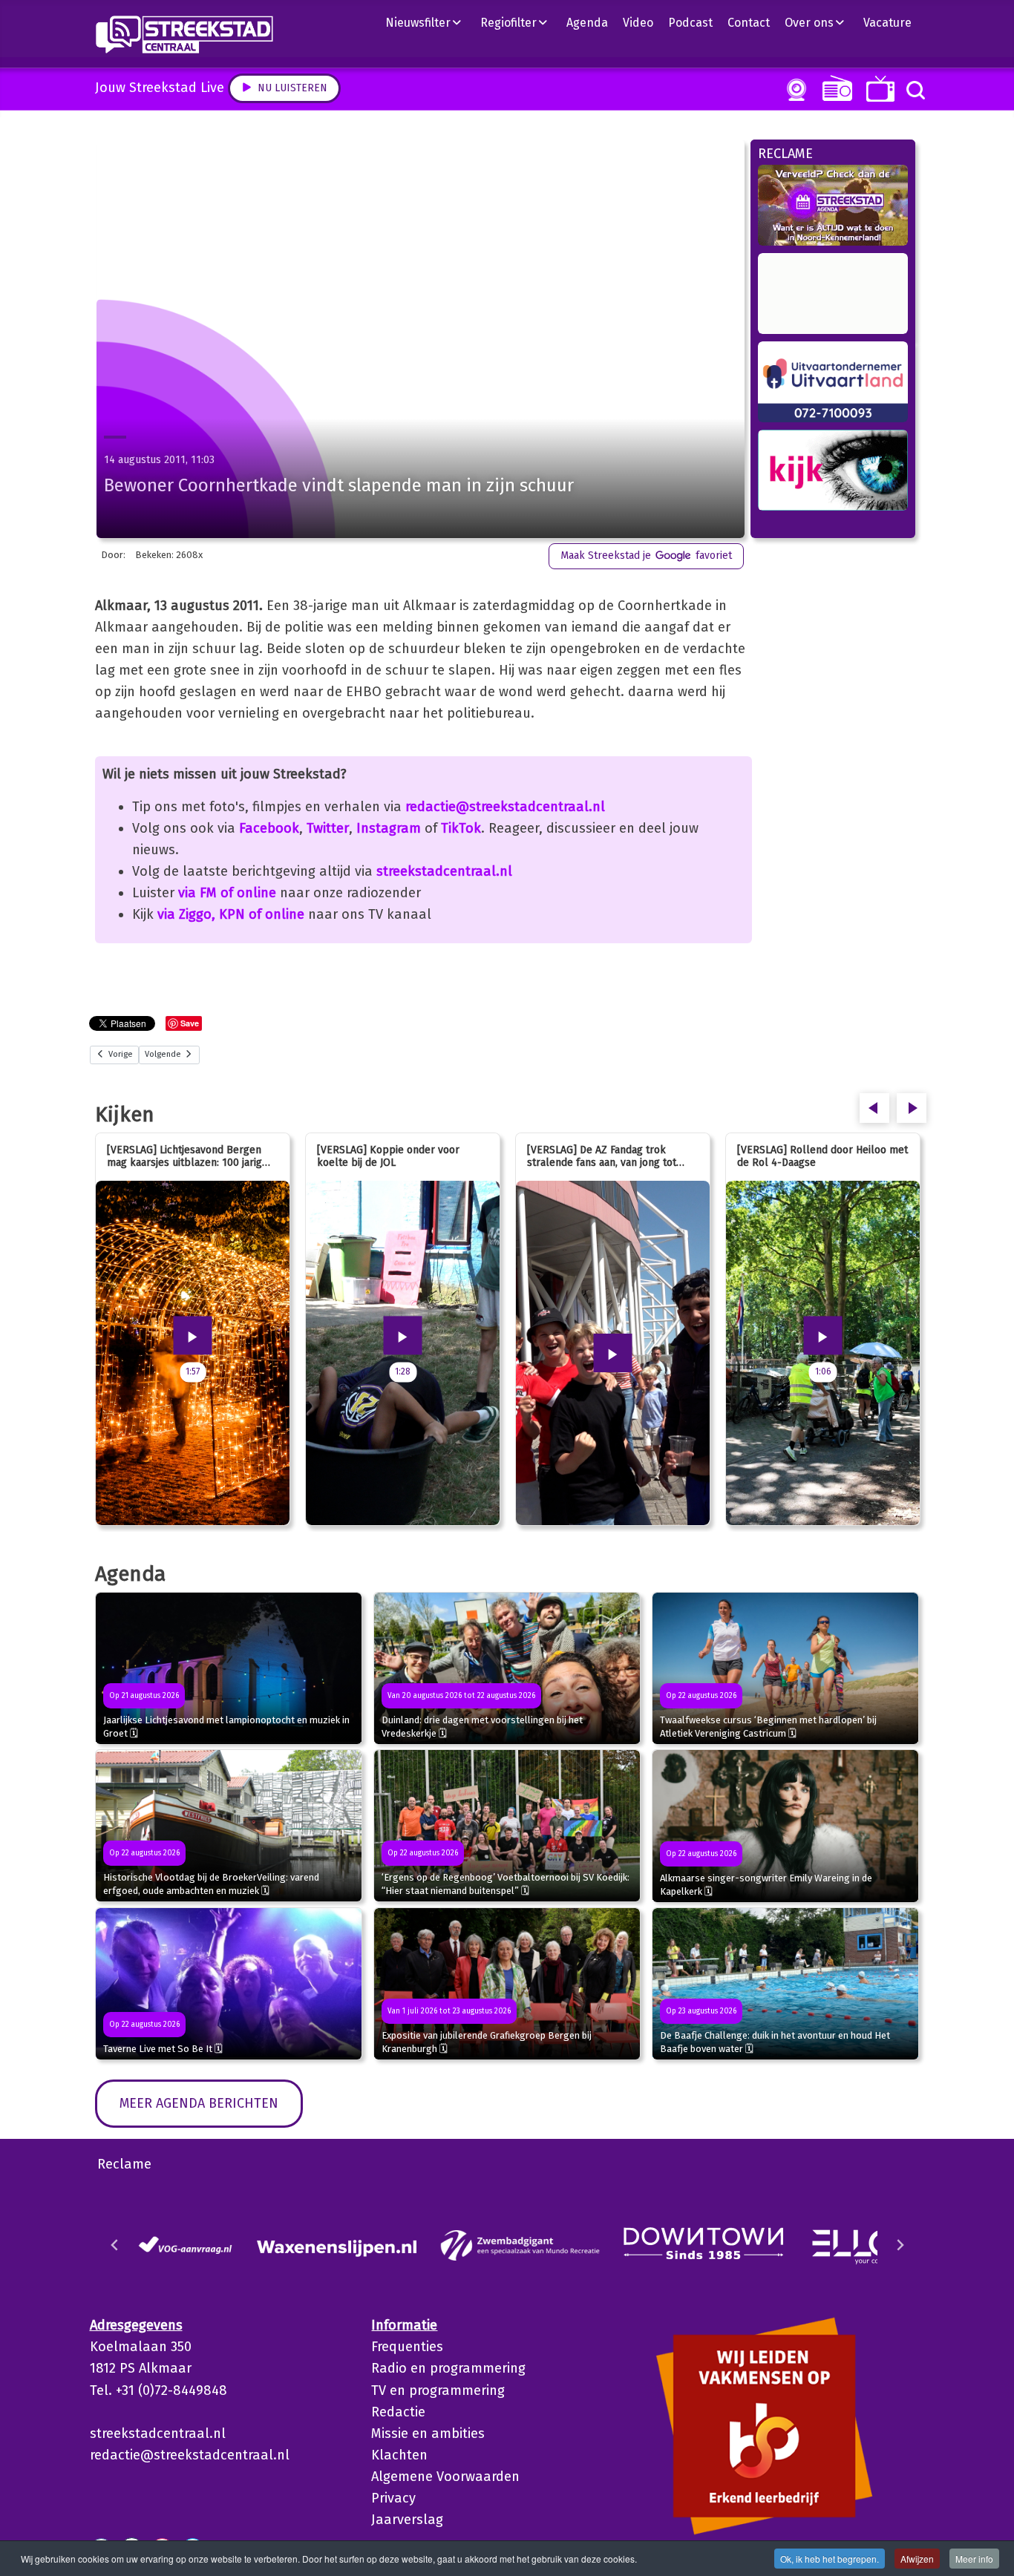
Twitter (328, 828)
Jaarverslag (407, 2520)
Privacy (393, 2498)
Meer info (974, 2559)
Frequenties (407, 2347)
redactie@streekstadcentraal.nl (505, 807)
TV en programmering (438, 2390)
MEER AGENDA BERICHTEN (199, 2103)
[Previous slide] (115, 2245)
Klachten (399, 2455)
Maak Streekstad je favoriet (646, 555)
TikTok (461, 828)
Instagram (389, 828)
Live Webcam (794, 90)
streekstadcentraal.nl (444, 871)
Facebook (269, 828)
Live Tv (878, 89)
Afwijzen (917, 2559)
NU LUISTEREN (834, 88)
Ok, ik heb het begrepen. (830, 2559)
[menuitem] (429, 22)
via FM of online (227, 893)
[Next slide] (900, 2245)
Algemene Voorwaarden (445, 2477)
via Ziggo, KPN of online (231, 914)
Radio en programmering (448, 2368)
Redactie (398, 2412)
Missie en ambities (428, 2434)
